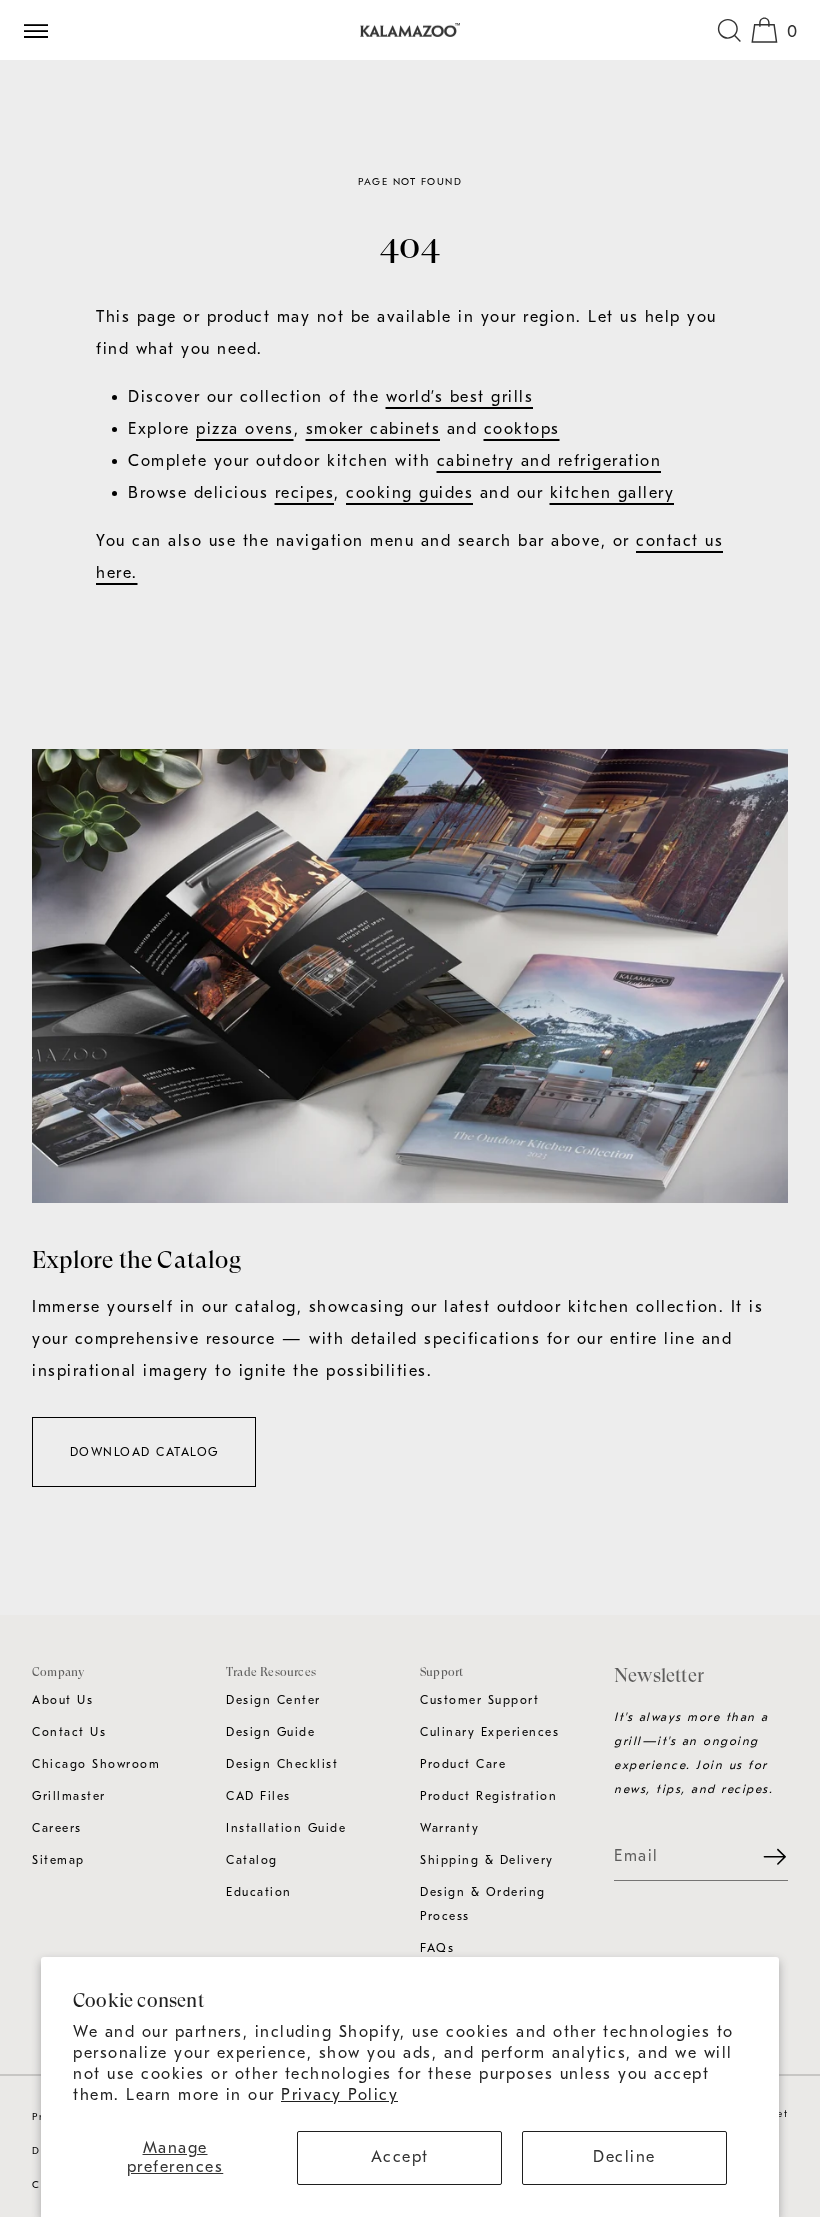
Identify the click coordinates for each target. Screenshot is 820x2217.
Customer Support (479, 1700)
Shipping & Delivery (487, 1860)
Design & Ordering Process (483, 1904)
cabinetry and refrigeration (549, 461)
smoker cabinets (373, 429)
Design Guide (270, 1732)
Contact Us (69, 1732)
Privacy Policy (339, 2095)
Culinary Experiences (489, 1732)
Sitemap (58, 1860)
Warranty (449, 1828)
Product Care (463, 1764)
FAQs (437, 1948)
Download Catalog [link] (144, 1452)
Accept (400, 2157)
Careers (57, 1828)
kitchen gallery (612, 493)
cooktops (522, 429)
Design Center (273, 1700)
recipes (305, 493)
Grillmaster (69, 1796)
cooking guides (409, 493)
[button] (729, 30)
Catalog (252, 1860)
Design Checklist (282, 1764)
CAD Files (258, 1796)
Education (259, 1892)
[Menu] (44, 30)
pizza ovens (245, 429)
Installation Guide (286, 1828)
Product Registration (488, 1796)
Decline (624, 2157)
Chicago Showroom (96, 1764)
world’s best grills (460, 397)
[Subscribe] (763, 1857)
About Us (62, 1700)
